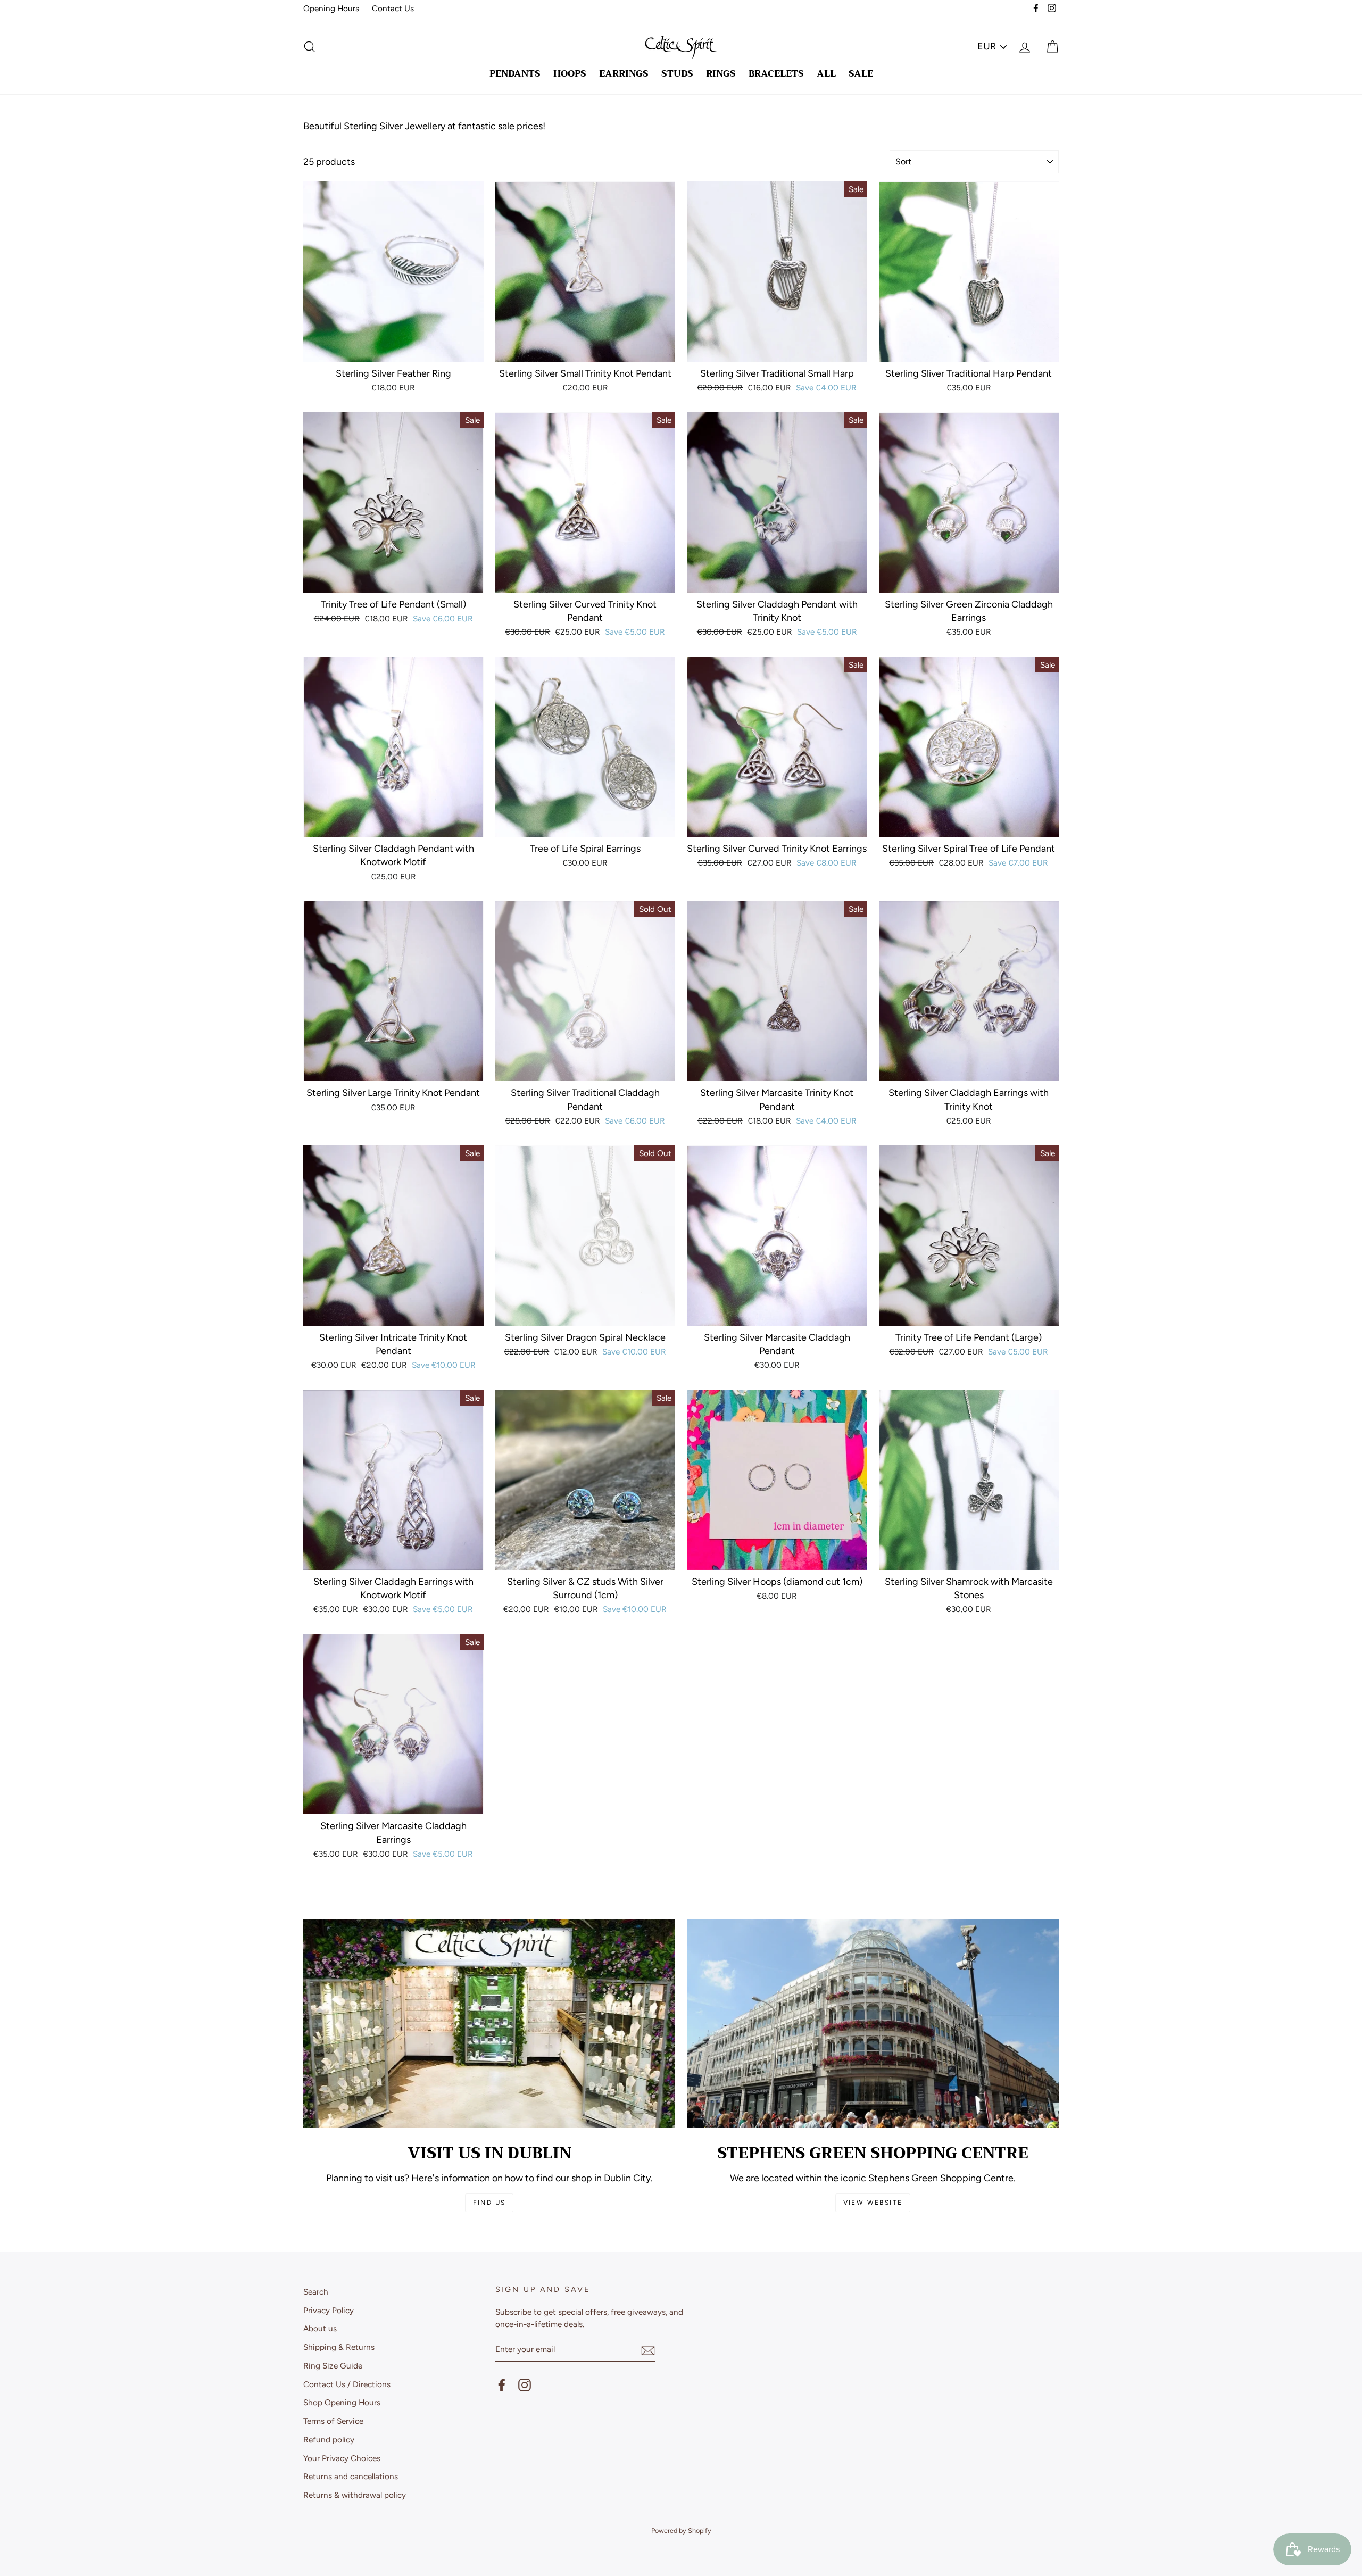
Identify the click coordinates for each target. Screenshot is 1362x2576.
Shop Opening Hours (342, 2402)
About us (320, 2328)
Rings (721, 74)
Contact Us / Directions (347, 2384)
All (826, 74)
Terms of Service (333, 2421)
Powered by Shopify (681, 2531)
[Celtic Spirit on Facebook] (502, 2384)
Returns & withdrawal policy (355, 2495)
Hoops (570, 74)
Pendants (515, 74)
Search (316, 2292)
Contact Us (393, 8)
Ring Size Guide (333, 2366)
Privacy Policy (329, 2310)
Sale (861, 74)
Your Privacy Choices (342, 2458)
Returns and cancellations (351, 2476)
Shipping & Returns (339, 2347)
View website (873, 2203)
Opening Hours (331, 8)
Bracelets (776, 74)
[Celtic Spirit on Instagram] (525, 2384)
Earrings (624, 74)
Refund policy (329, 2440)
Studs (677, 74)
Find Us (489, 2203)
